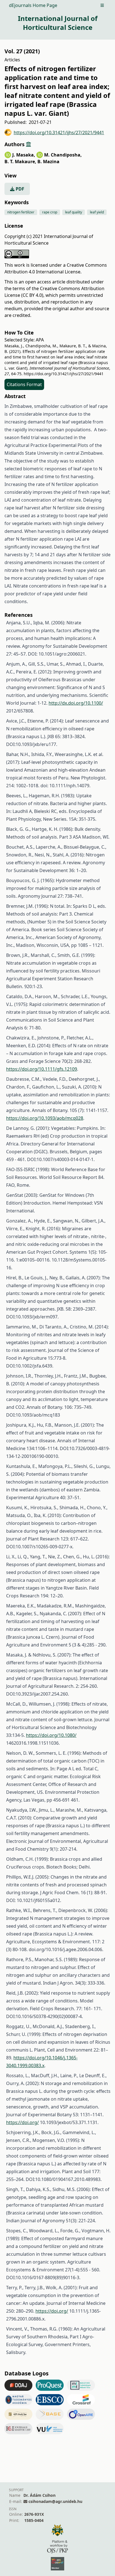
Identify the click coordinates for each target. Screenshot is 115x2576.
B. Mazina (48, 162)
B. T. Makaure (20, 162)
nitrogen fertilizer (21, 212)
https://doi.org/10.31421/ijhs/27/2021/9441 (59, 133)
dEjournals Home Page (33, 5)
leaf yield (97, 212)
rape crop (50, 212)
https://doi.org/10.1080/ (51, 1735)
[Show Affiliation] (28, 144)
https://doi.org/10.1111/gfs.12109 (42, 1069)
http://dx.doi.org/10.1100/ (76, 703)
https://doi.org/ (22, 2122)
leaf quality (74, 212)
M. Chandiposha (63, 155)
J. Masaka (24, 155)
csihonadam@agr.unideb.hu (55, 2501)
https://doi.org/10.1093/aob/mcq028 (45, 1118)
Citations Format (24, 384)
